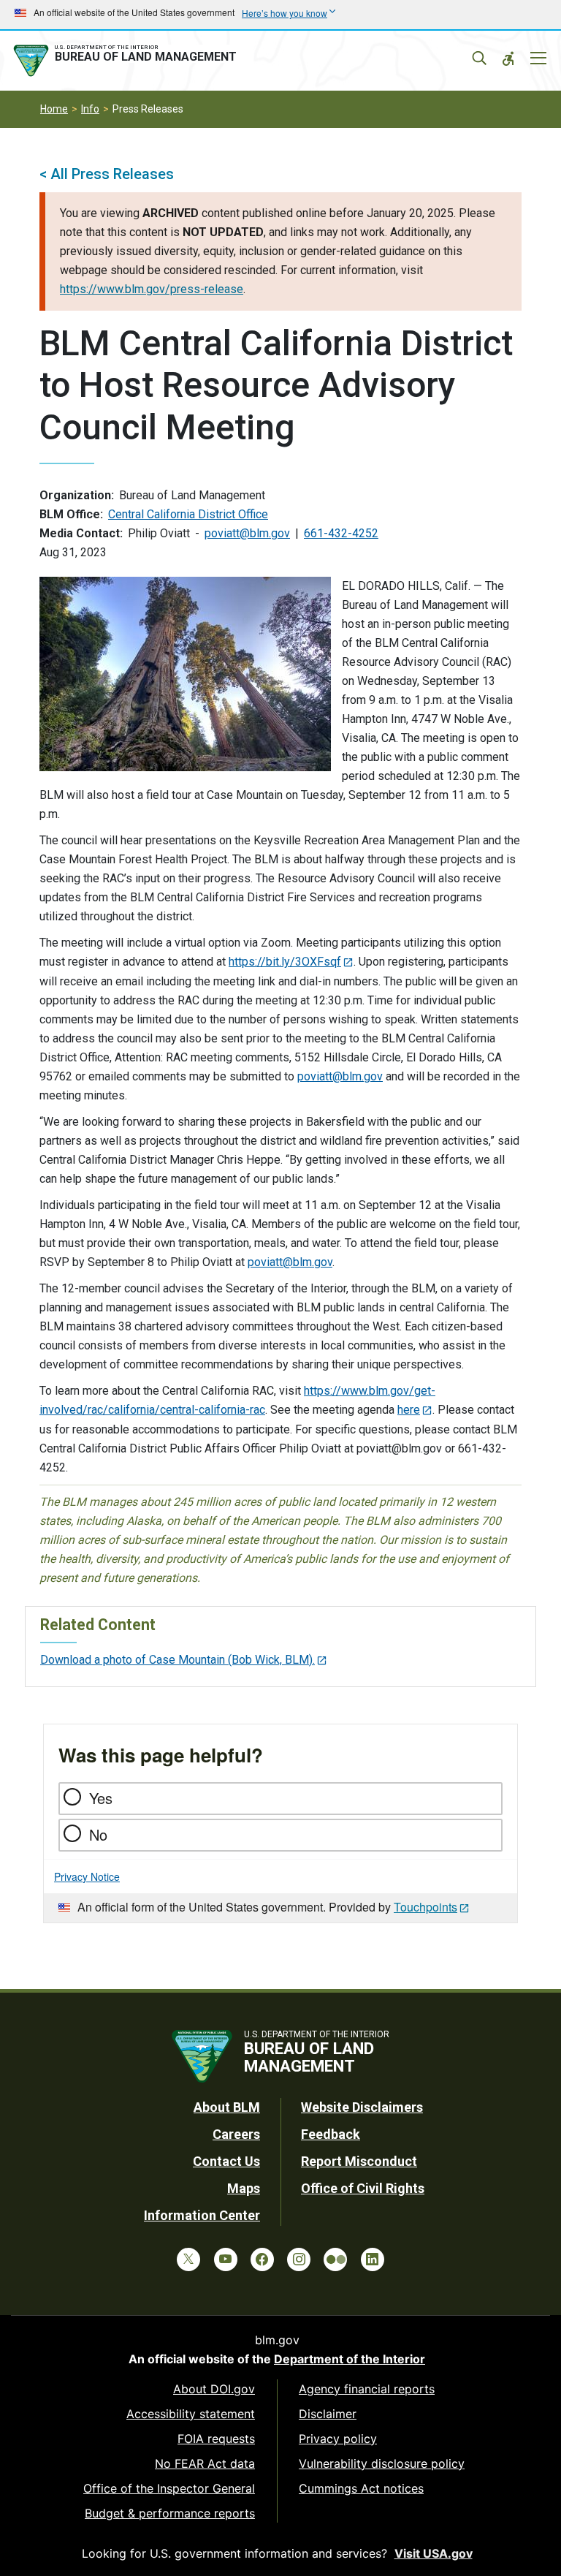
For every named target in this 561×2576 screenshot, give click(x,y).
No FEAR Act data (205, 2463)
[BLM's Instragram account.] (299, 2259)
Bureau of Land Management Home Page (128, 61)
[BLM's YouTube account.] (226, 2259)
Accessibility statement (191, 2414)
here (409, 1410)
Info (90, 109)
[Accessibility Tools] (508, 58)
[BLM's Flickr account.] (335, 2259)
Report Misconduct (359, 2161)
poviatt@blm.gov (247, 533)
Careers (236, 2134)
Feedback (331, 2134)
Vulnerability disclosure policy (382, 2463)
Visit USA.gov (434, 2553)
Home (54, 109)
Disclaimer (328, 2414)
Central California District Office (188, 514)
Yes (101, 1798)
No (98, 1834)
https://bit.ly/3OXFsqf (285, 962)
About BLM (227, 2107)
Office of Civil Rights (363, 2188)
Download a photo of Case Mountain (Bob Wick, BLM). (178, 1660)
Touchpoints (425, 1907)
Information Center (202, 2215)
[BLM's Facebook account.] (262, 2259)
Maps (244, 2188)
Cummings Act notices (361, 2488)
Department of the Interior (350, 2359)
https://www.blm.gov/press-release (152, 289)
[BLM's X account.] (188, 2259)
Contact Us (226, 2161)
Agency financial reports (367, 2389)
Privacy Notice (87, 1876)
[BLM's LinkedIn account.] (373, 2259)
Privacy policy (338, 2439)
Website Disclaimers (362, 2107)
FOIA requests (216, 2439)
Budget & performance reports (170, 2513)
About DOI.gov (214, 2389)
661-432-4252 (341, 533)
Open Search (479, 58)
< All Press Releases (107, 174)
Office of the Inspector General (169, 2488)
